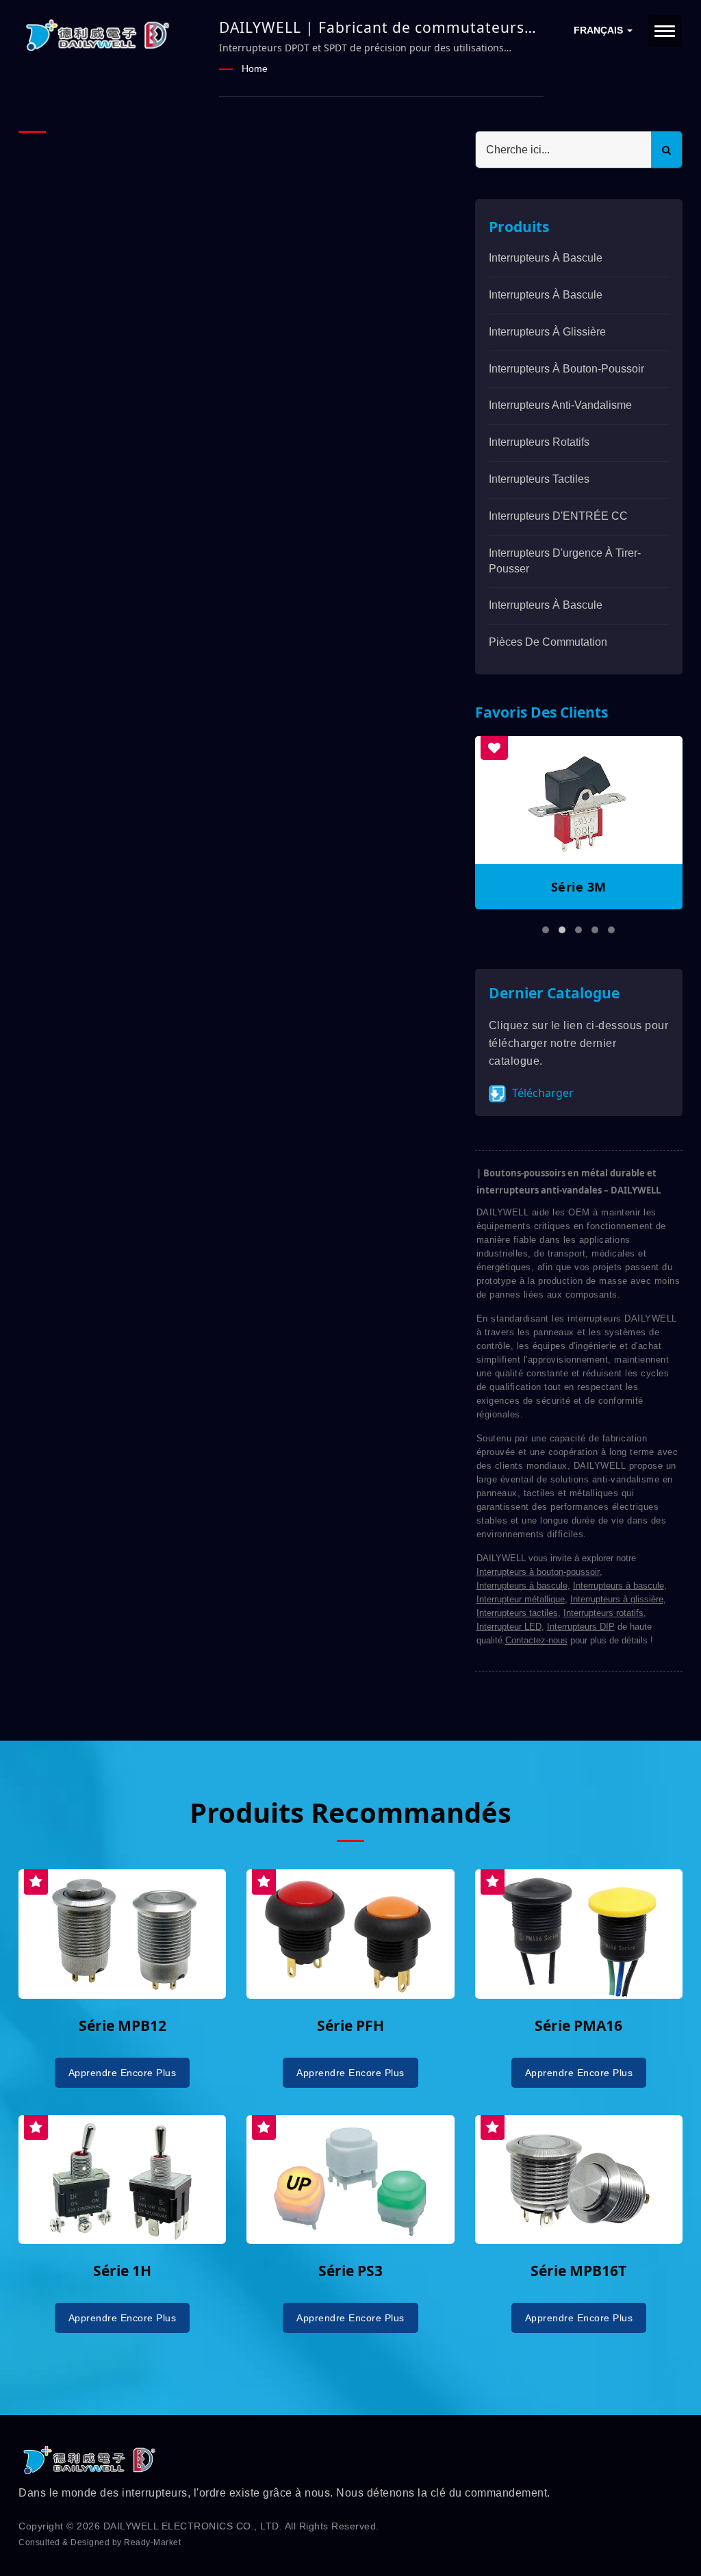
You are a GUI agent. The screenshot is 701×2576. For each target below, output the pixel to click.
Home (255, 68)
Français (600, 30)
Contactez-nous (536, 1640)
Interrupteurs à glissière (547, 332)
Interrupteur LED (509, 1627)
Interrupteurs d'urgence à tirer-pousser (565, 561)
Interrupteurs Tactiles (539, 479)
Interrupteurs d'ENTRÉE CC (558, 516)
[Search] (666, 150)
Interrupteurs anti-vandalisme (560, 405)
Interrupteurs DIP (581, 1627)
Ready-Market (152, 2542)
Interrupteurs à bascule (546, 258)
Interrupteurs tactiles (517, 1613)
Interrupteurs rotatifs (539, 442)
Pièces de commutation (548, 642)
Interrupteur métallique (521, 1599)
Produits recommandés (350, 1813)
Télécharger (541, 1093)
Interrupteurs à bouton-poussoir (566, 369)
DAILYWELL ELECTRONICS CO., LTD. (193, 2526)
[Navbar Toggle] (665, 31)
